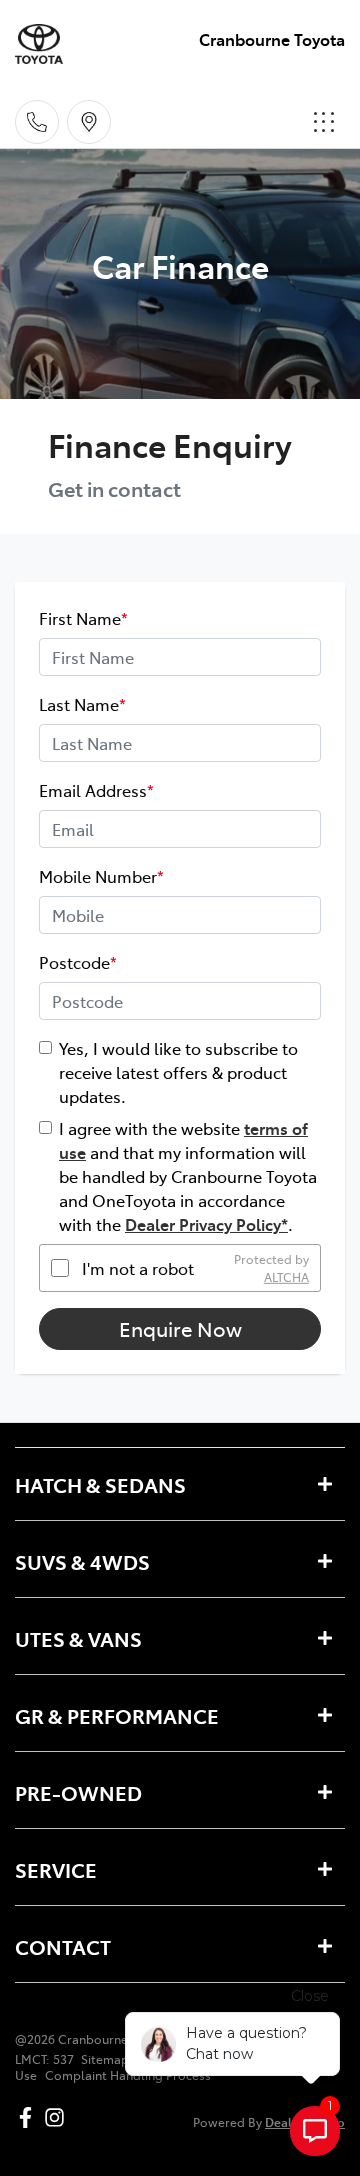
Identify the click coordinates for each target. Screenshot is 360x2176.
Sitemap (105, 2059)
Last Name (82, 704)
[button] (324, 122)
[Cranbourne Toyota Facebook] (29, 2117)
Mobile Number (101, 876)
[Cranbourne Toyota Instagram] (58, 2117)
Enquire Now (180, 1328)
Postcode (78, 962)
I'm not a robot (138, 1268)
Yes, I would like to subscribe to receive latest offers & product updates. (178, 1072)
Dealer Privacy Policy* (206, 1224)
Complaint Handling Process (128, 2075)
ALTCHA (286, 1277)
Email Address (96, 790)
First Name (83, 618)
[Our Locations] (89, 122)
